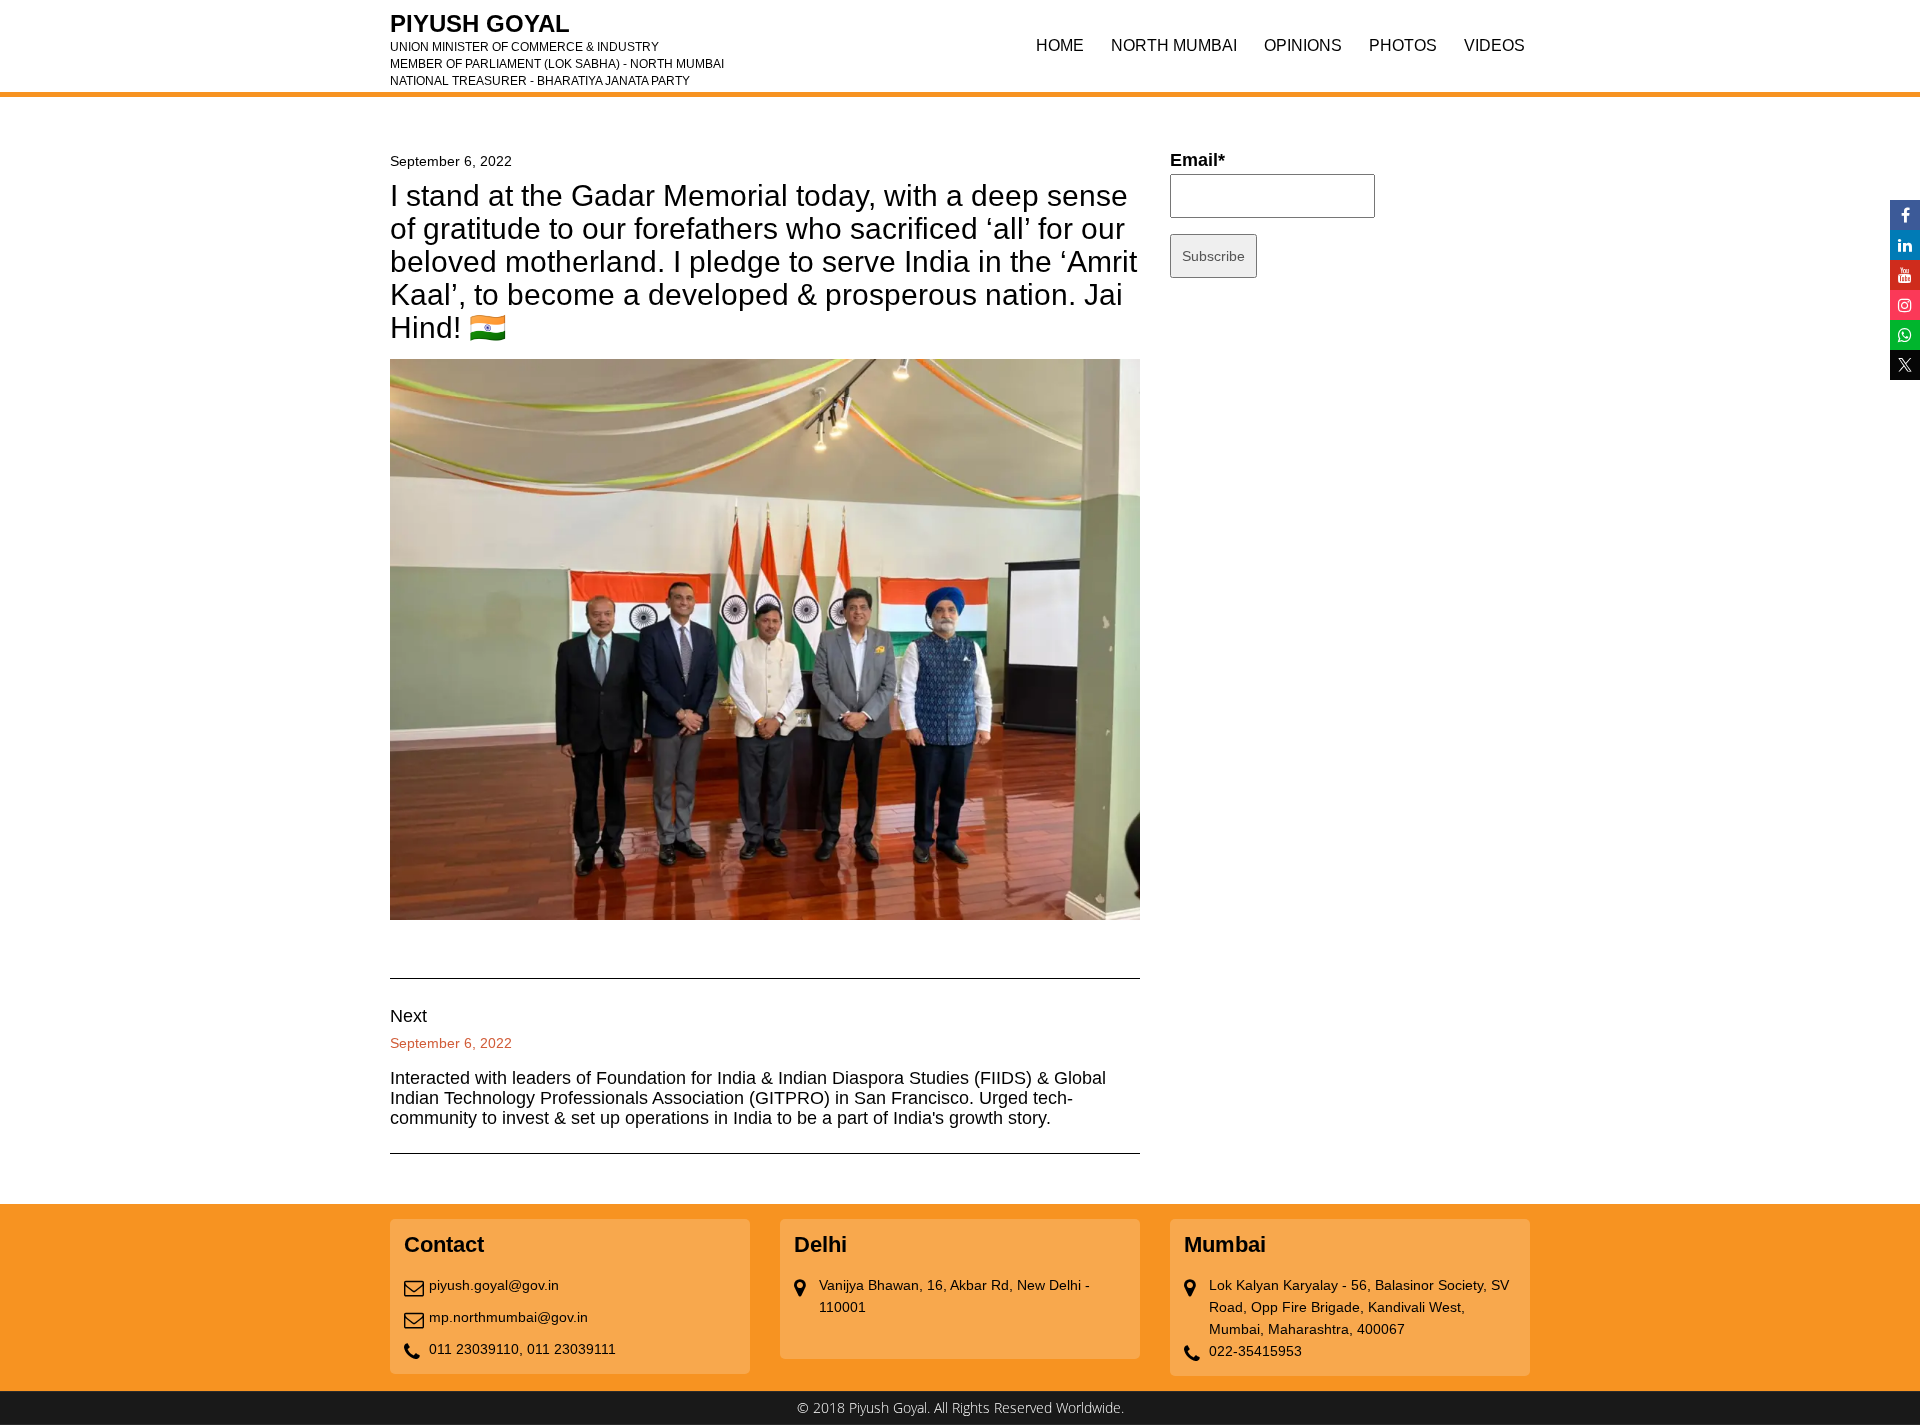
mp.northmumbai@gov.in (508, 1317)
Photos (1403, 45)
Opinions (1303, 45)
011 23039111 (571, 1349)
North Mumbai (1174, 45)
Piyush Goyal (557, 30)
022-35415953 (1255, 1351)
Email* (1197, 160)
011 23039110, (476, 1349)
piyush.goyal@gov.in (494, 1285)
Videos (1494, 45)
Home (1060, 45)
